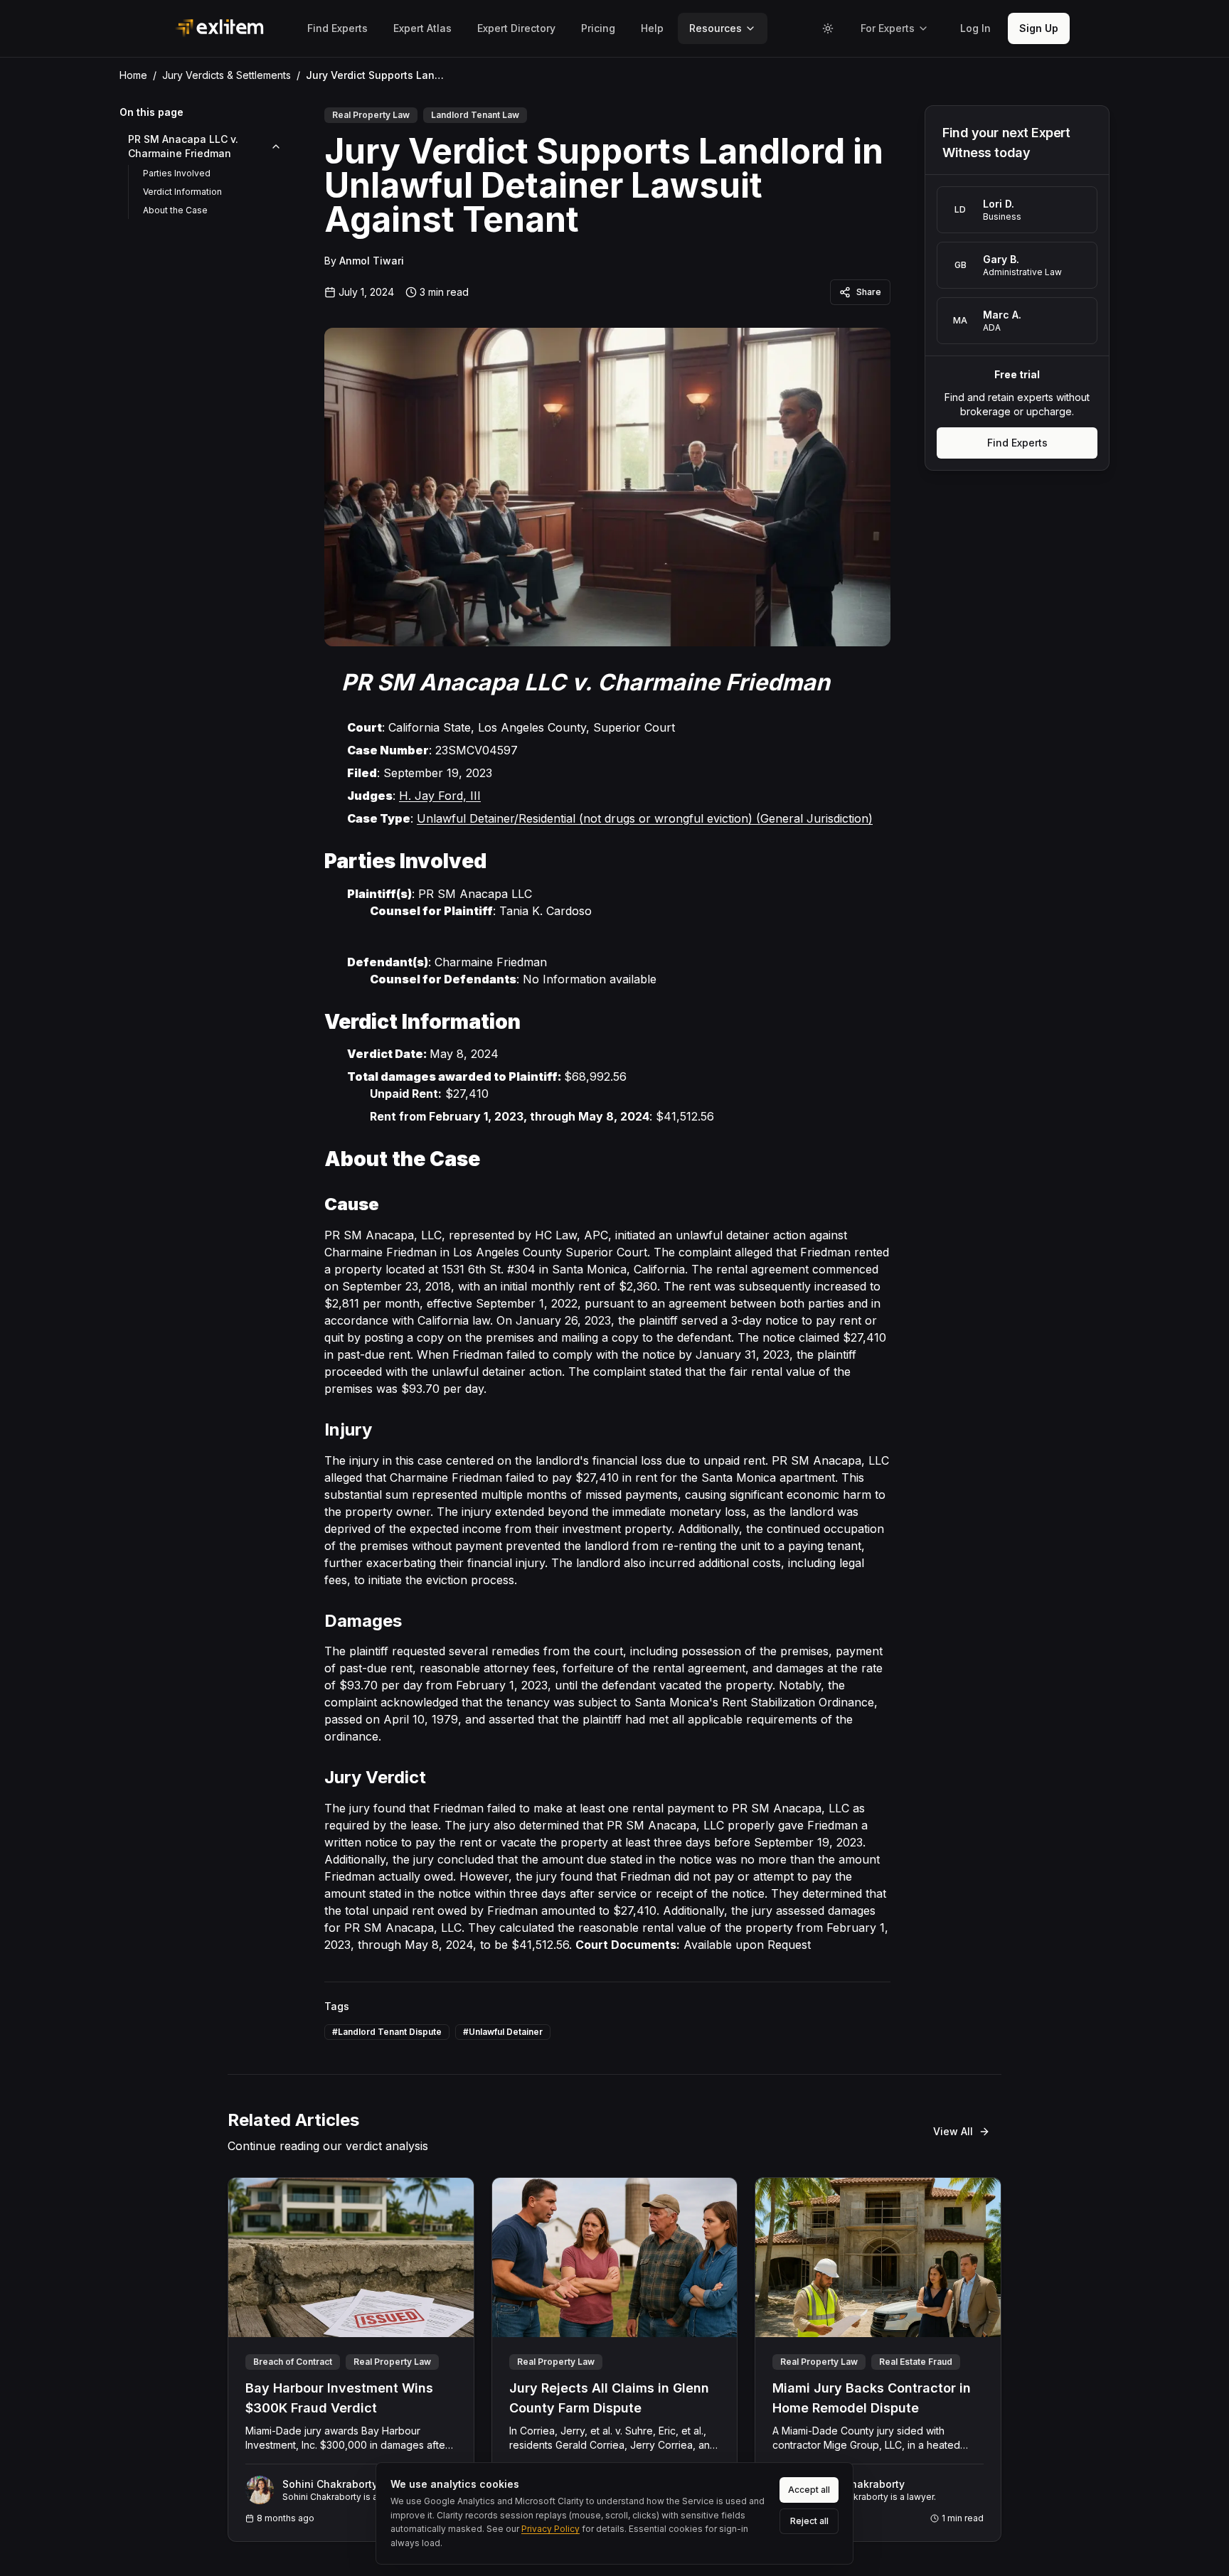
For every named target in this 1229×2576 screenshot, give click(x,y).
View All (953, 2131)
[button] (975, 28)
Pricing (598, 28)
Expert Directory (516, 28)
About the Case (175, 210)
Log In (975, 28)
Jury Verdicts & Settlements (227, 75)
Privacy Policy (550, 2529)
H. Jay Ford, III (440, 796)
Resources (715, 28)
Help (652, 28)
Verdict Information (182, 192)
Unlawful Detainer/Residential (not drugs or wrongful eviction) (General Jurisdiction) (645, 818)
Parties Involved (177, 173)
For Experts (888, 28)
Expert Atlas (422, 28)
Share (869, 292)
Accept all (809, 2490)
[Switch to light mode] (828, 28)
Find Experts (337, 28)
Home (133, 75)
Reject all (809, 2521)
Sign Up (1039, 28)
